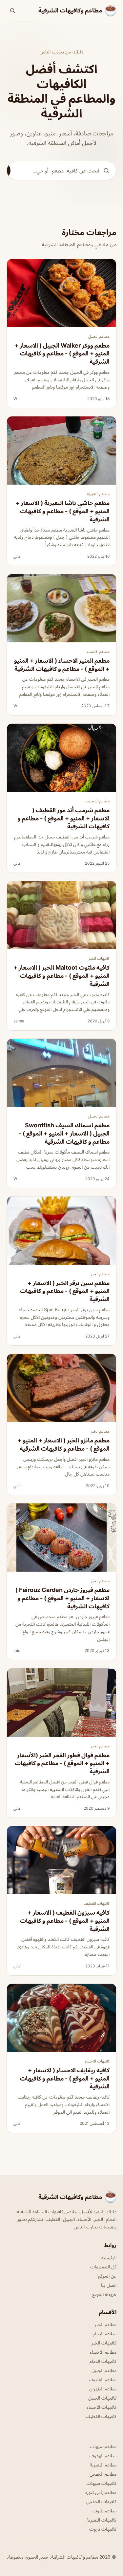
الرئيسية (109, 2257)
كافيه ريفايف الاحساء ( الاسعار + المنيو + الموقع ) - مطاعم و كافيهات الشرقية (65, 2078)
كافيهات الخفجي (101, 2501)
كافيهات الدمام (103, 2361)
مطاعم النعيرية (98, 494)
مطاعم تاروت (104, 2511)
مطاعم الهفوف (103, 2455)
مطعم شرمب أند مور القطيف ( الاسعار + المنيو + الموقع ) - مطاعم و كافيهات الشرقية (63, 818)
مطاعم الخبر (100, 1274)
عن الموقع (107, 2276)
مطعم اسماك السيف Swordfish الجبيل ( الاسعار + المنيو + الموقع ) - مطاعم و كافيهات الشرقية (64, 1133)
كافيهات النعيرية (102, 2520)
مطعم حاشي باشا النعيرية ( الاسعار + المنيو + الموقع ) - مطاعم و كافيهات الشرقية (63, 511)
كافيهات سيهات (102, 2483)
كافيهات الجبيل (102, 2398)
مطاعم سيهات (103, 2446)
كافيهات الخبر (99, 958)
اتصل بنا (109, 2285)
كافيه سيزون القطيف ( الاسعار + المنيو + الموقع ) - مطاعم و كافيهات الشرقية (65, 1921)
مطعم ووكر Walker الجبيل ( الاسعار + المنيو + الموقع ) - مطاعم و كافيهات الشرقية (62, 354)
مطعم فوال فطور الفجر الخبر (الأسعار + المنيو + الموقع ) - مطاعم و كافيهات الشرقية (62, 1763)
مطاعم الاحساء (98, 651)
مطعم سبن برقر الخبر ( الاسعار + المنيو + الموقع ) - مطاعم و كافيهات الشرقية (65, 1291)
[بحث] (12, 10)
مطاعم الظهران (103, 2389)
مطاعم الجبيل (99, 336)
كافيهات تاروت (103, 2529)
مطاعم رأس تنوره (101, 2492)
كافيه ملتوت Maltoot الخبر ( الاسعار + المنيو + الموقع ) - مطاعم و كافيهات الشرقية (61, 976)
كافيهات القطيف (97, 1903)
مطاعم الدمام (105, 2334)
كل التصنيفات (103, 2267)
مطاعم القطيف (98, 801)
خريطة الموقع (104, 2294)
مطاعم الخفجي (103, 2474)
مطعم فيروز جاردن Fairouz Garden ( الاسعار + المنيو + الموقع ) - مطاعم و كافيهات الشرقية (62, 1598)
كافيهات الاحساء (97, 2061)
